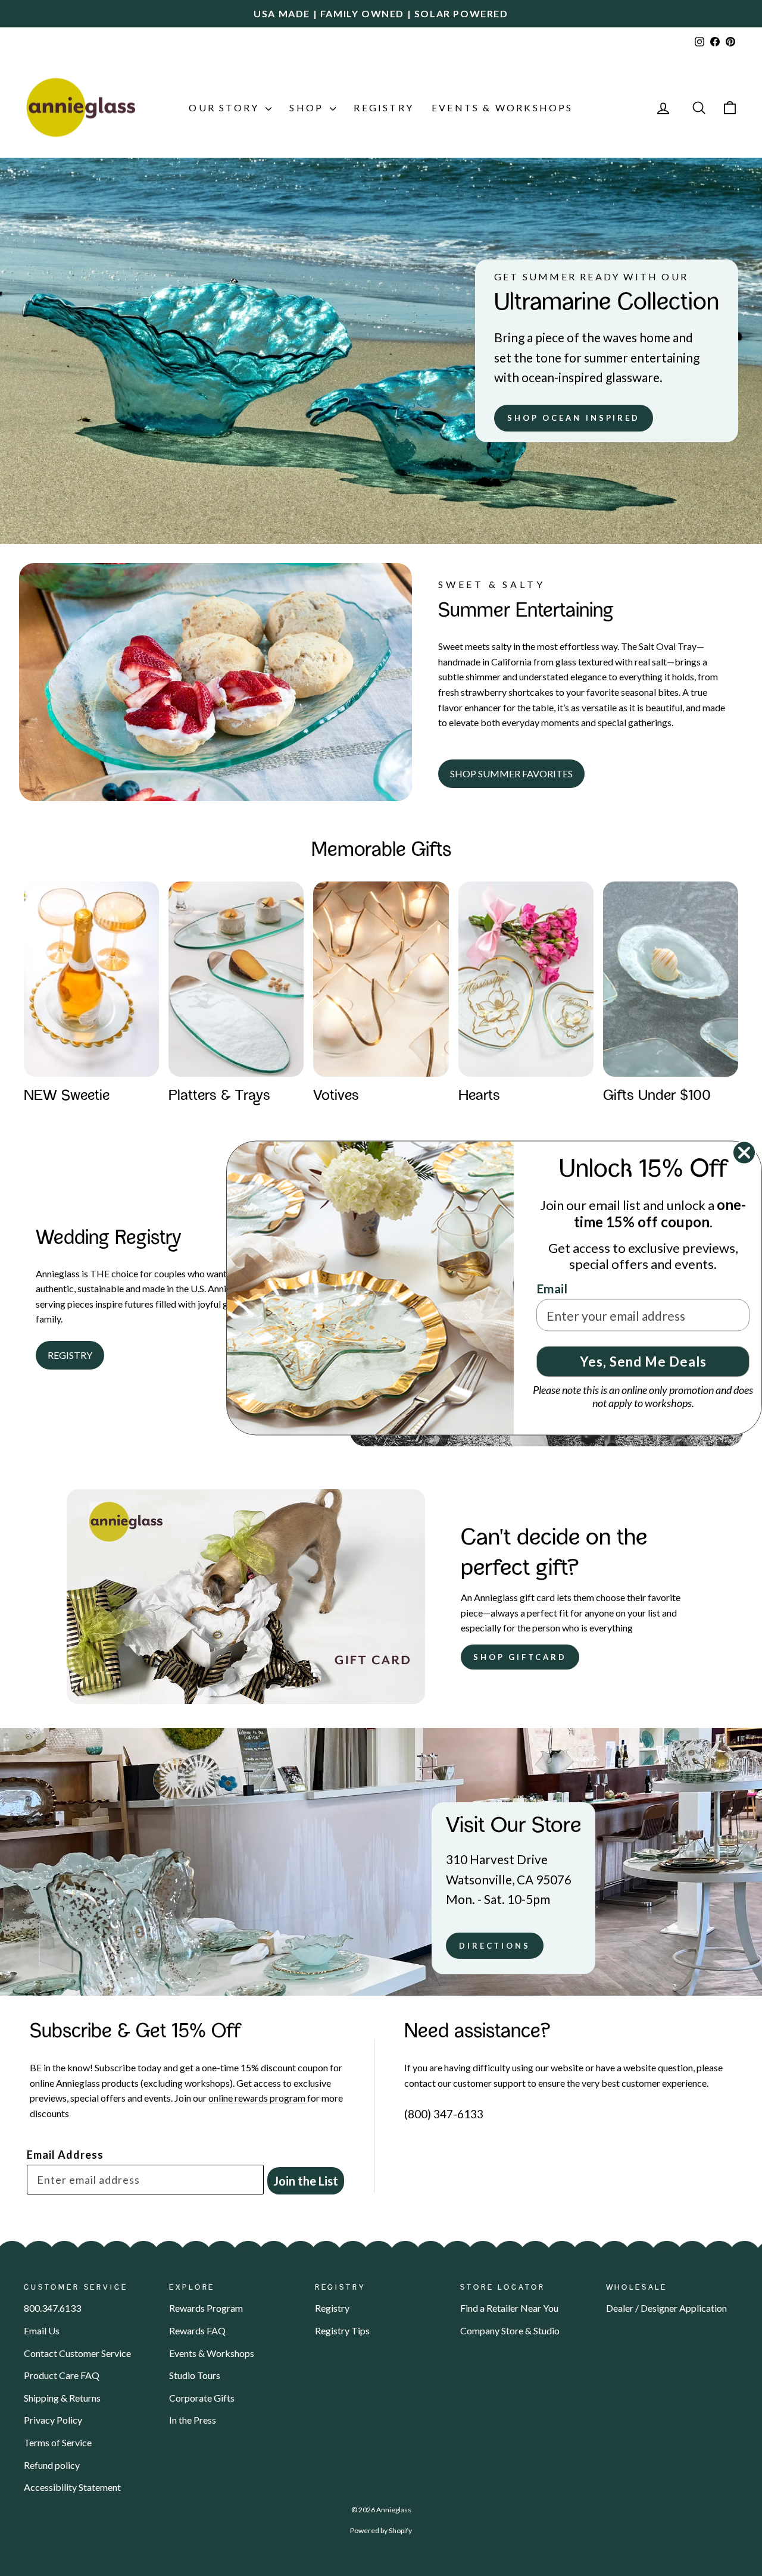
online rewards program (258, 2098)
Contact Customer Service (77, 2353)
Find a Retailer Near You (509, 2308)
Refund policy (52, 2465)
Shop (308, 107)
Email (552, 1288)
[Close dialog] (744, 1153)
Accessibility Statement (72, 2487)
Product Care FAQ (62, 2375)
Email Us (42, 2330)
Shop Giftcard (520, 1657)
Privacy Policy (53, 2420)
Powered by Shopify (381, 2530)
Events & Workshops (502, 107)
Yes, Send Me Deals (643, 1362)
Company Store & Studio (510, 2330)
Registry (384, 107)
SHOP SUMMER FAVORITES (511, 773)
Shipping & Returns (62, 2398)
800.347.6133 (52, 2308)
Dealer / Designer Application (666, 2308)
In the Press (193, 2420)
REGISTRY (70, 1355)
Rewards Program (206, 2308)
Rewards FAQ (197, 2330)
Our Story (226, 107)
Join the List (306, 2181)
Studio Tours (195, 2375)
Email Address (65, 2155)
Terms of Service (58, 2442)
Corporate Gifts (202, 2398)
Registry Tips (342, 2330)
